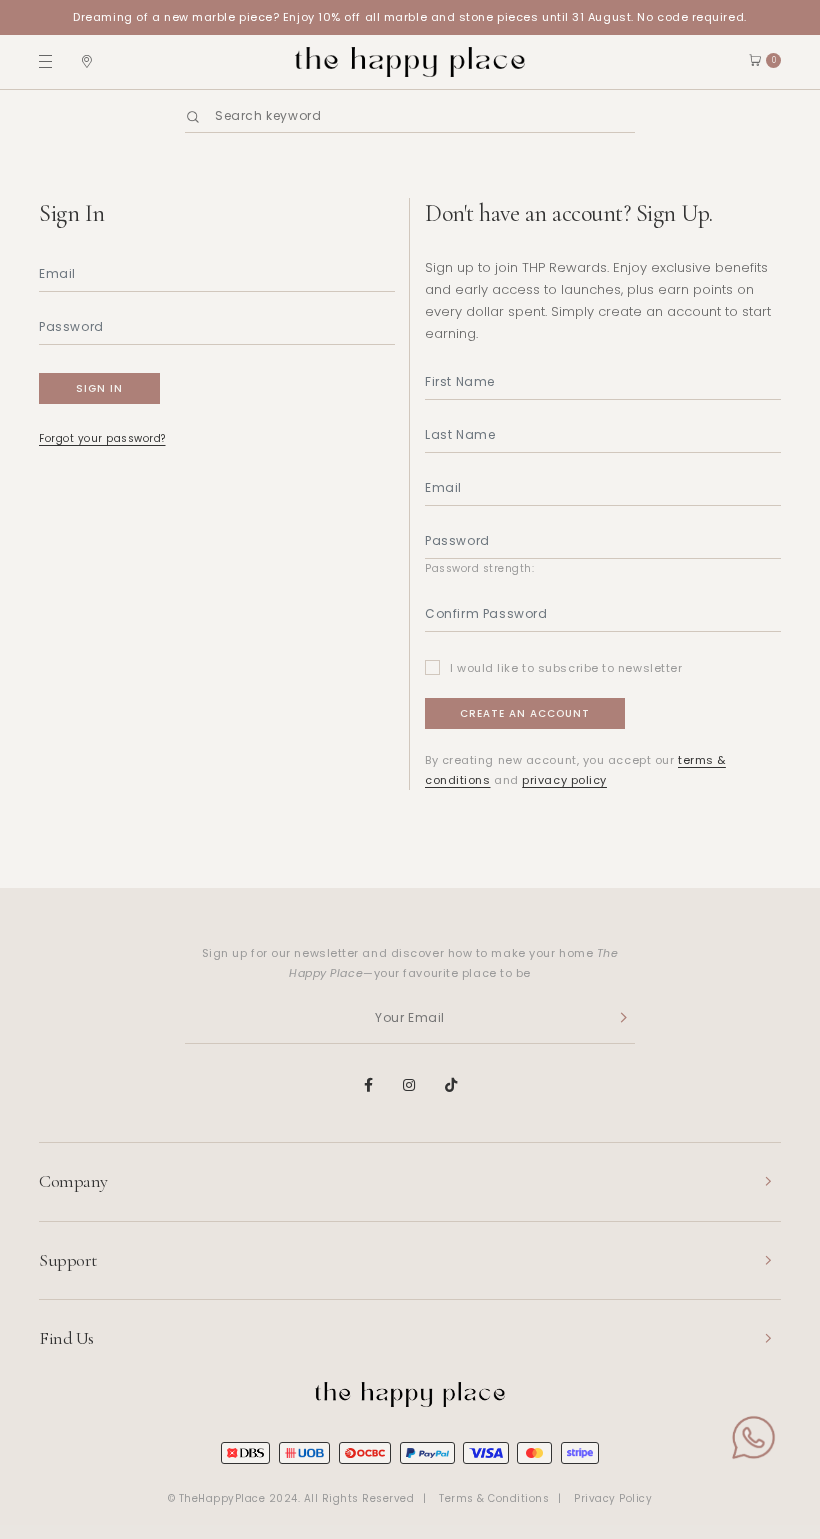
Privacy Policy (613, 1498)
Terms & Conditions (494, 1498)
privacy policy (564, 780)
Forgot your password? (102, 438)
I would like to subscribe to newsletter (566, 668)
